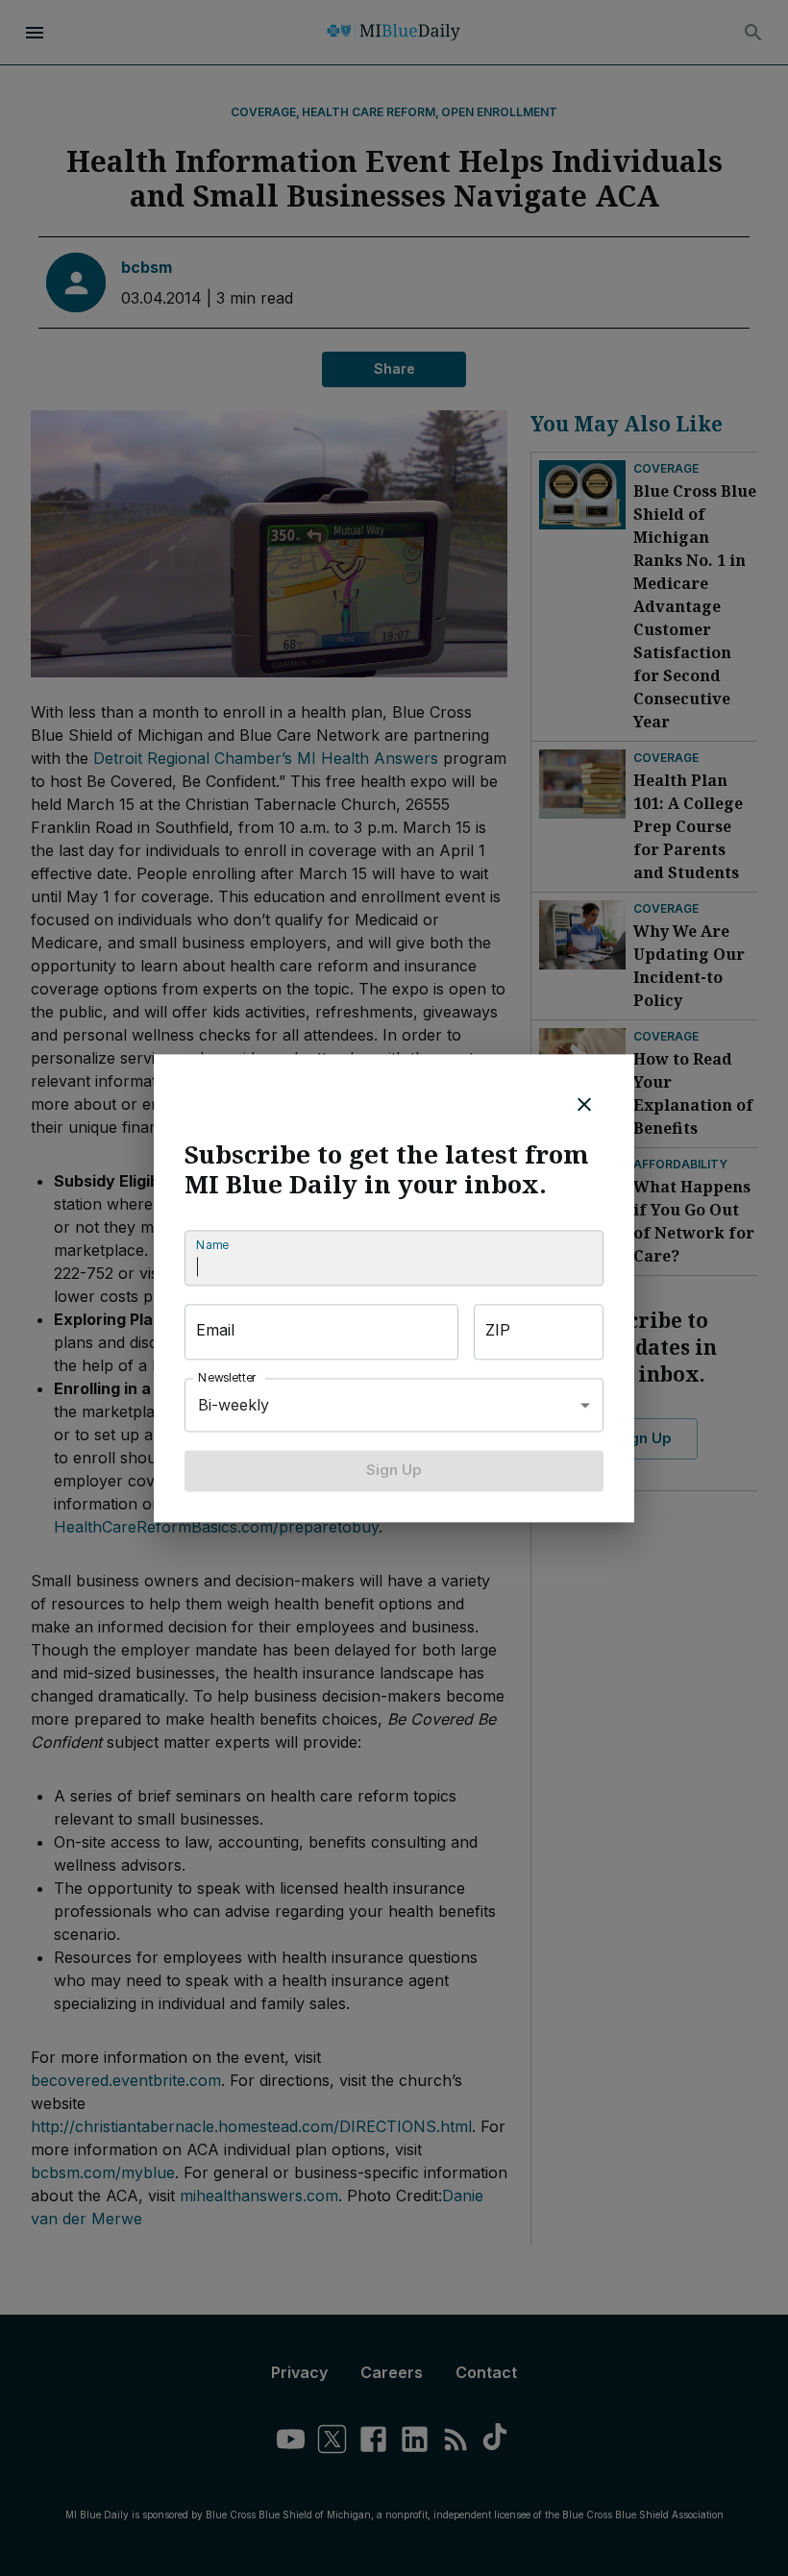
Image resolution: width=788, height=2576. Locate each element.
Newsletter (228, 1378)
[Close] (584, 1104)
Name (212, 1246)
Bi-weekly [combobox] (234, 1405)
